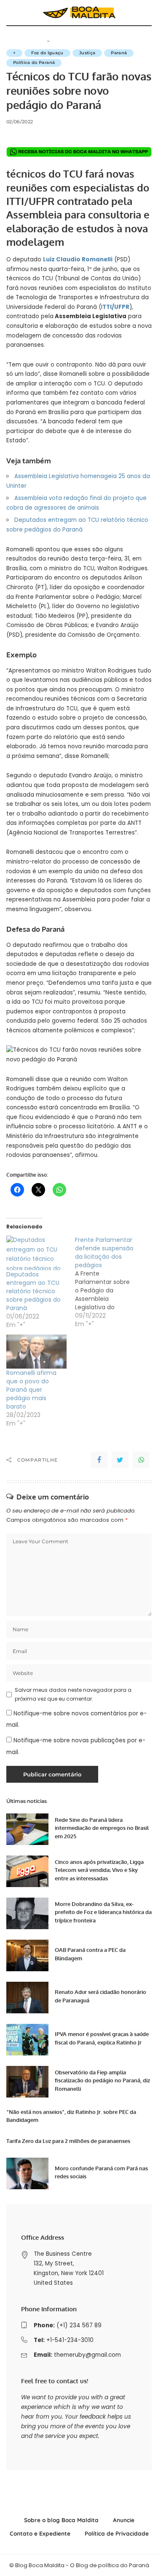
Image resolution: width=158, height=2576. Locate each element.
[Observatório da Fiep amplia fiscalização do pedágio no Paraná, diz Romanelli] (27, 2082)
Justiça (87, 53)
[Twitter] (120, 1460)
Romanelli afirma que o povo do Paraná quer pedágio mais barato (31, 1390)
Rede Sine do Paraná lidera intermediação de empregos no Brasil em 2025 (102, 1828)
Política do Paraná (34, 62)
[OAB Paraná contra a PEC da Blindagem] (27, 1955)
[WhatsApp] (141, 1460)
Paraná (119, 53)
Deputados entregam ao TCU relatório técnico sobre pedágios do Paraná (33, 1291)
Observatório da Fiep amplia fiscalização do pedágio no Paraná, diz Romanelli (102, 2080)
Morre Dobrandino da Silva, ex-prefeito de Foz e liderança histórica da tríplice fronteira (103, 1912)
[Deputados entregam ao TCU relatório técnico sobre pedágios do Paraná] (36, 1253)
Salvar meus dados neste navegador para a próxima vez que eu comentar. (73, 1694)
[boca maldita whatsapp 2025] (79, 152)
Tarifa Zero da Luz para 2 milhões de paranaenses (68, 2141)
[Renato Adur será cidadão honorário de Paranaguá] (27, 1998)
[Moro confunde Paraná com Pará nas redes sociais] (27, 2173)
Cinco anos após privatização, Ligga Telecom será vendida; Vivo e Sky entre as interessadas (99, 1870)
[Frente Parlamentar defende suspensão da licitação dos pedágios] (109, 1282)
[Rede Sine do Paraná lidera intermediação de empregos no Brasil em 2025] (27, 1829)
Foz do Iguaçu (47, 53)
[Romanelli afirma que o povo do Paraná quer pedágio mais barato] (36, 1352)
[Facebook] (99, 1460)
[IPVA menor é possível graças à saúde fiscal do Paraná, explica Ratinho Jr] (27, 2040)
